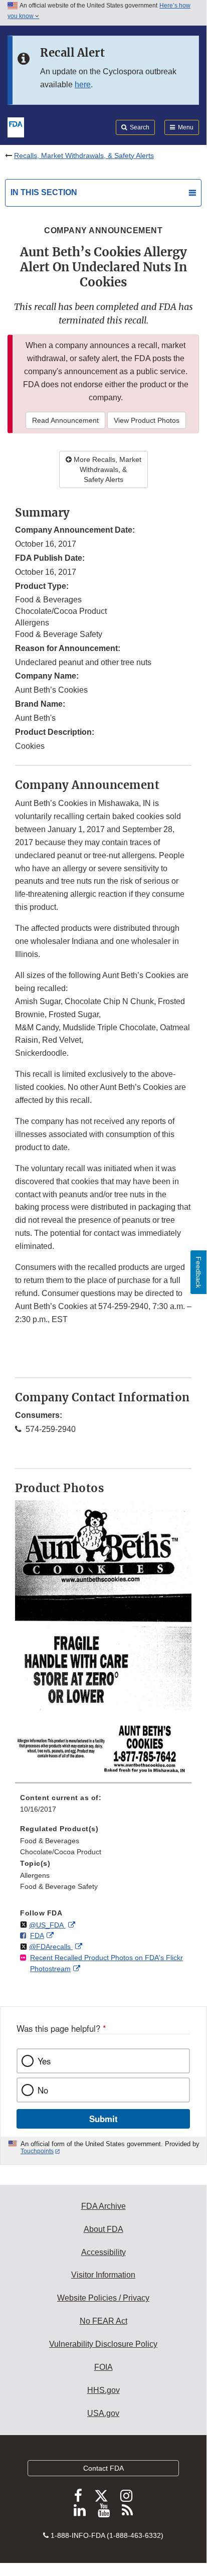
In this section (44, 192)
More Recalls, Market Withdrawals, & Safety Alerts (107, 469)
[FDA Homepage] (16, 126)
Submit (103, 2119)
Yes (44, 2061)
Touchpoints (37, 2151)
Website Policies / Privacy (103, 2298)
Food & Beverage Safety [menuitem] (59, 1886)
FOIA (103, 2367)
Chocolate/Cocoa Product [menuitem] (61, 1852)
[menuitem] (103, 1807)
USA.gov (103, 2413)
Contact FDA (103, 2468)
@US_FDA (47, 1925)
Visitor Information (103, 2275)
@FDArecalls (51, 1947)
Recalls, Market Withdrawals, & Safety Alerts (84, 155)
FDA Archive (103, 2206)
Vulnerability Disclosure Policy (103, 2344)
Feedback (198, 1272)
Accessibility (103, 2252)
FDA (37, 1936)
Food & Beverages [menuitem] (50, 1841)
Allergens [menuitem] (35, 1875)
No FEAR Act (103, 2321)
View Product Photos (147, 420)
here (83, 85)
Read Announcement (65, 420)
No (43, 2090)
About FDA (103, 2229)
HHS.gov (103, 2390)
